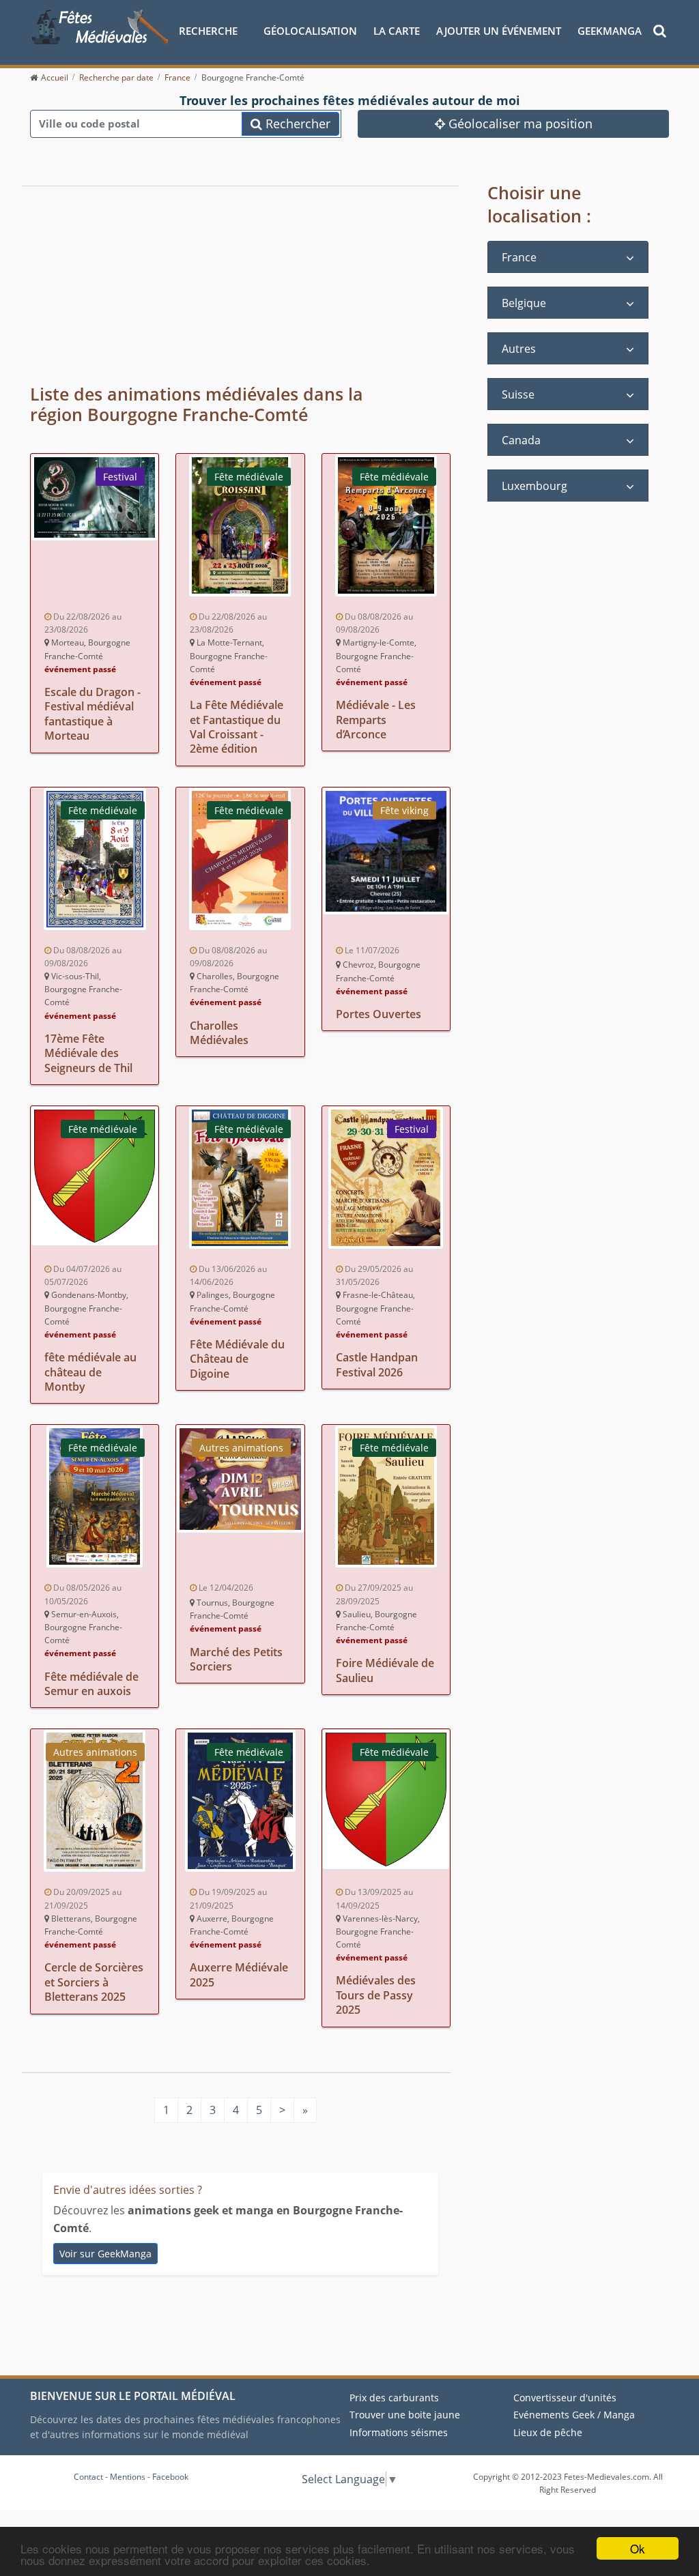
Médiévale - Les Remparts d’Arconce (376, 720)
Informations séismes (399, 2432)
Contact (88, 2477)
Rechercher (296, 124)
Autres (519, 349)
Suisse (518, 394)
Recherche (208, 31)
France (519, 257)
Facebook (170, 2477)
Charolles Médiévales (219, 1033)
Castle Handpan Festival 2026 (377, 1364)
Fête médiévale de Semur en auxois (91, 1684)
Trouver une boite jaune (405, 2415)
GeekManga (610, 31)
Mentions (128, 2477)
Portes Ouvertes (379, 1014)
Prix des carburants (394, 2398)
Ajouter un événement (499, 31)
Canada (521, 440)
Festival (120, 477)
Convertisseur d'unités (565, 2398)
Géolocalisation (310, 31)
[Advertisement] (204, 277)
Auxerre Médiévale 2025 (239, 1974)
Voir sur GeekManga (105, 2254)
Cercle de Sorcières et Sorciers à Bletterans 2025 (94, 1982)
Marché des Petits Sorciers (236, 1659)
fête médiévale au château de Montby (90, 1372)
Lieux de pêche (548, 2432)
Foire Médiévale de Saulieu (385, 1670)
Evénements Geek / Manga (574, 2415)
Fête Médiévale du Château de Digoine (237, 1359)
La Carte (397, 31)
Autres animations (241, 1448)
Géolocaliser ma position (519, 124)
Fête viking (404, 810)
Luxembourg (534, 486)
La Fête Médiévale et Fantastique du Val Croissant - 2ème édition (237, 727)
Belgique (524, 303)
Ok (638, 2548)
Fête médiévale (249, 477)
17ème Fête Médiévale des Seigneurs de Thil (88, 1053)
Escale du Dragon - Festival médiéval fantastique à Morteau (92, 714)
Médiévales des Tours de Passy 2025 (376, 1995)
